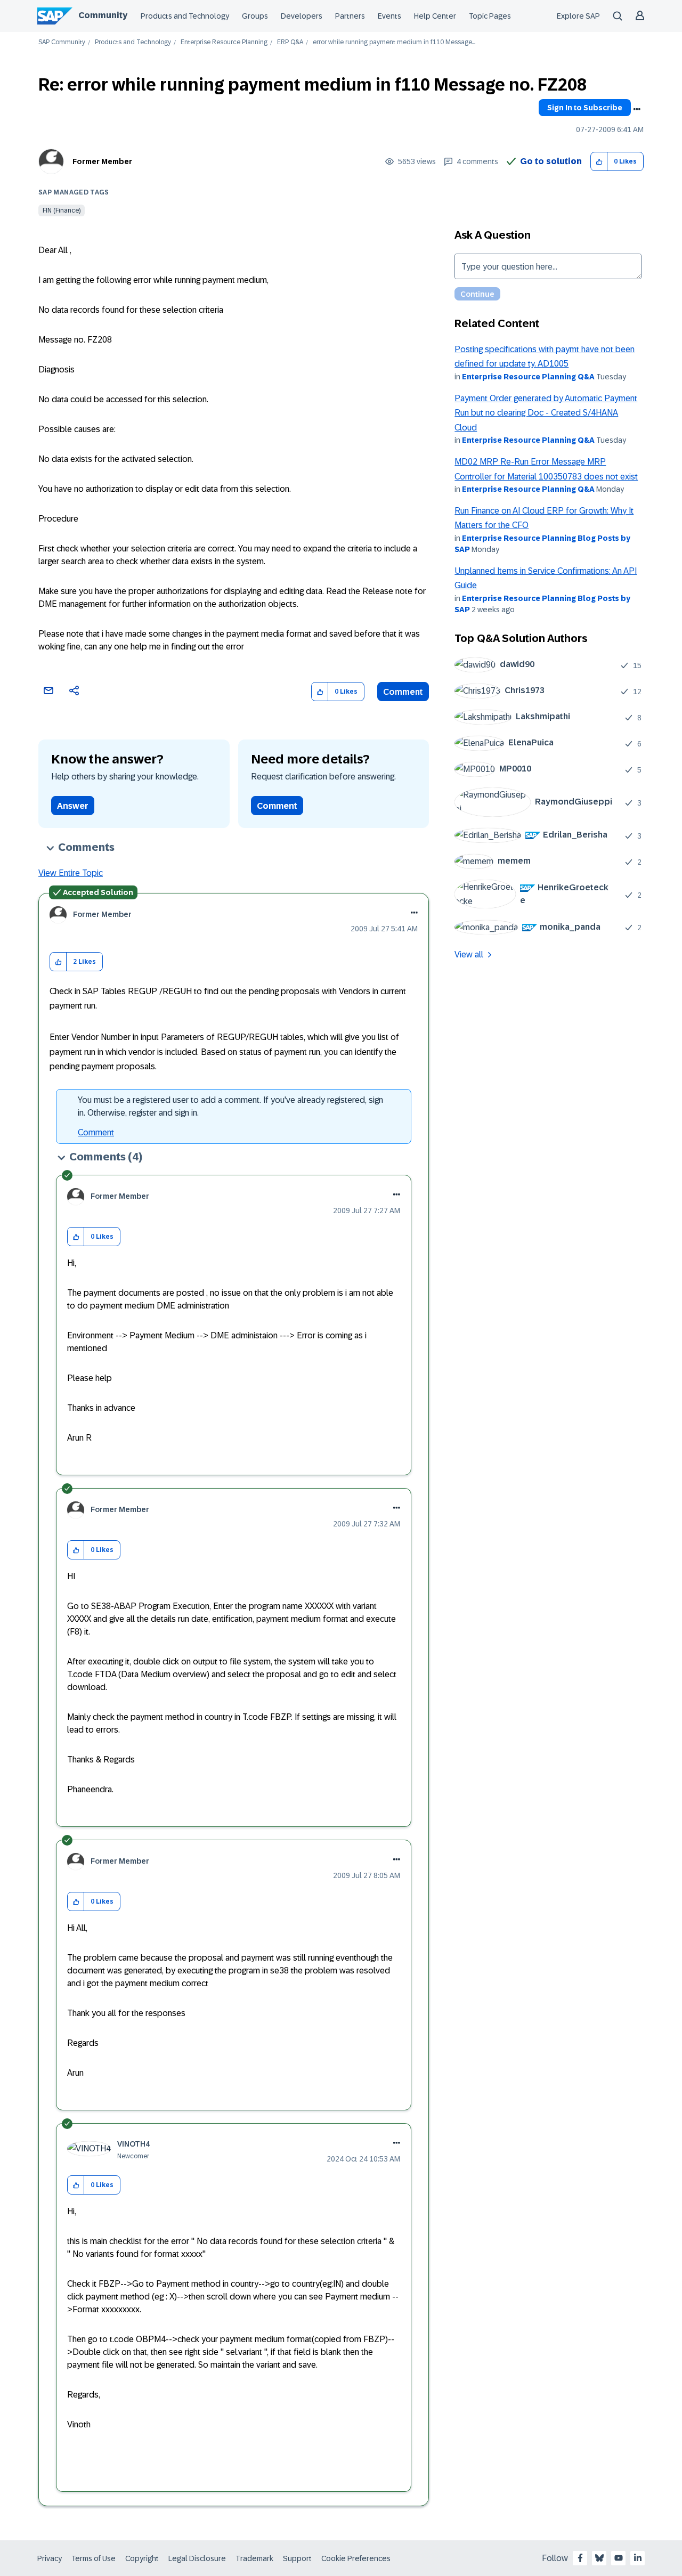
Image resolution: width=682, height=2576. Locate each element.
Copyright (142, 2558)
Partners (350, 16)
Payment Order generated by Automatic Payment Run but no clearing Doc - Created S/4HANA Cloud (546, 413)
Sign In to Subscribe (585, 108)
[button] (599, 162)
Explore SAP (578, 16)
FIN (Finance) (62, 210)
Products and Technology (185, 16)
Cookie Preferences (356, 2558)
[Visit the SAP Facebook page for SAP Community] (580, 2558)
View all (469, 954)
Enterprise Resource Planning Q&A (528, 377)
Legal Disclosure (197, 2558)
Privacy (50, 2558)
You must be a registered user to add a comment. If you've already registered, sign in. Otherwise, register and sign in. (230, 1106)
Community (103, 15)
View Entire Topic (71, 873)
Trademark (254, 2558)
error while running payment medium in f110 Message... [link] (394, 42)
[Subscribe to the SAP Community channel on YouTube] (619, 2558)
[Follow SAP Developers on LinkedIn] (638, 2558)
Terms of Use (94, 2558)
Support (297, 2558)
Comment (403, 692)
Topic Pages (490, 16)
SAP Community (62, 42)
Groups (255, 16)
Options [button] (637, 109)
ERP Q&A (290, 42)
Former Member (102, 161)
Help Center (435, 16)
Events (389, 16)
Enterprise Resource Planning (224, 42)
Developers (302, 16)
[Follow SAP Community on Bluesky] (599, 2558)
